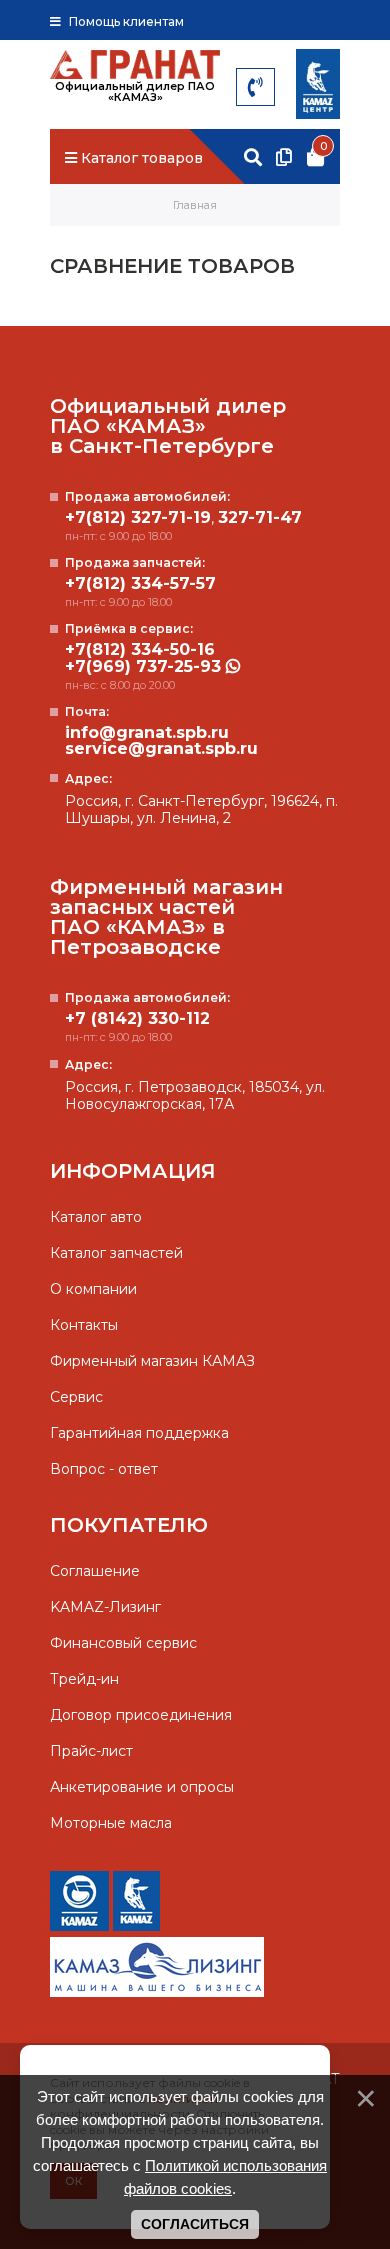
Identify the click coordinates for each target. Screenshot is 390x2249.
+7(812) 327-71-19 (138, 518)
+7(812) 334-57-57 (140, 584)
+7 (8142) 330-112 (137, 1019)
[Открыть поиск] (253, 158)
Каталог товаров (140, 158)
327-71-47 (260, 518)
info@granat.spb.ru (147, 733)
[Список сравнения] (284, 158)
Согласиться (195, 2224)
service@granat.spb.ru (161, 749)
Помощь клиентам (125, 21)
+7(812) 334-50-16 (140, 650)
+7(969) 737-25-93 (145, 666)
